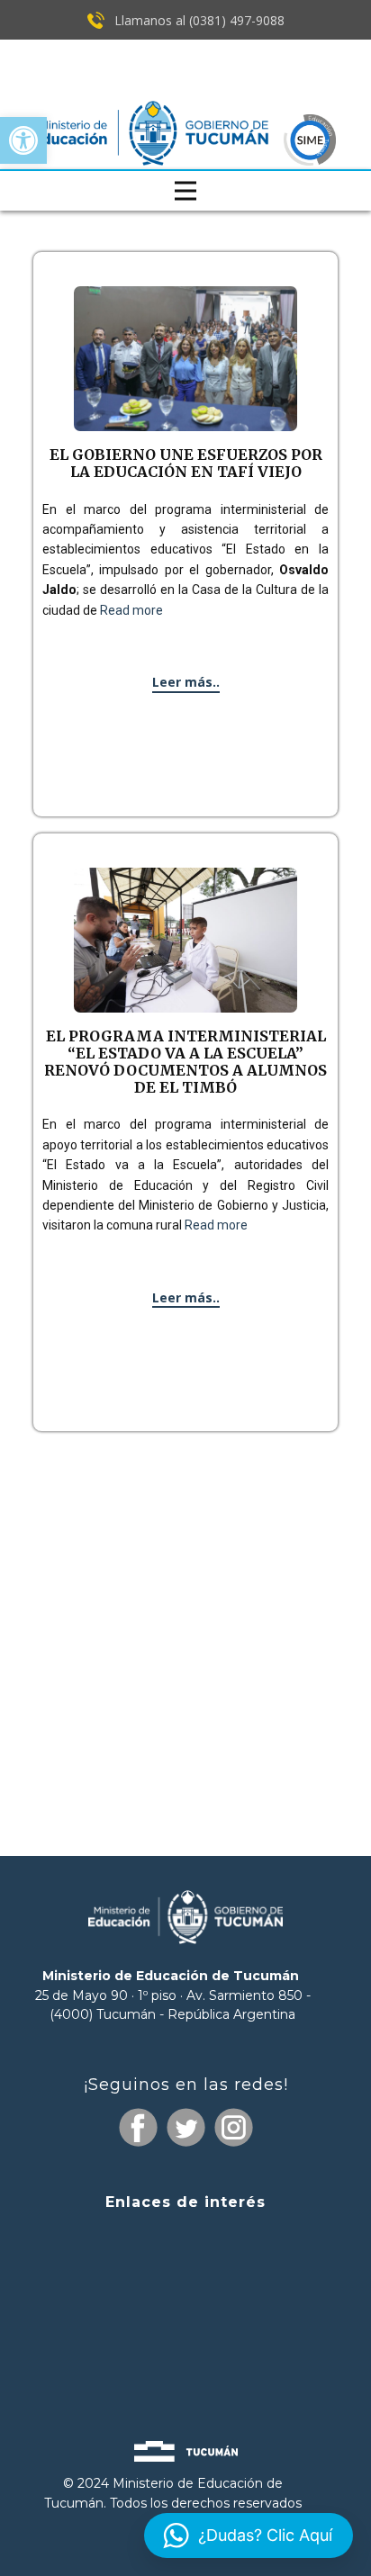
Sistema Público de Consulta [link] (185, 2274)
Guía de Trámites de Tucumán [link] (185, 2305)
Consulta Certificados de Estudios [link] (185, 2339)
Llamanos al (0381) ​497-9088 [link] (198, 20)
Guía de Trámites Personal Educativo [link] (185, 2370)
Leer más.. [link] (186, 682)
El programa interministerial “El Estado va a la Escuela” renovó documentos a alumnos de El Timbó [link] (185, 1062)
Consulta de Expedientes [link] (185, 2238)
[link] (23, 140)
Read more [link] (131, 610)
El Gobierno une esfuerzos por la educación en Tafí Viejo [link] (186, 463)
